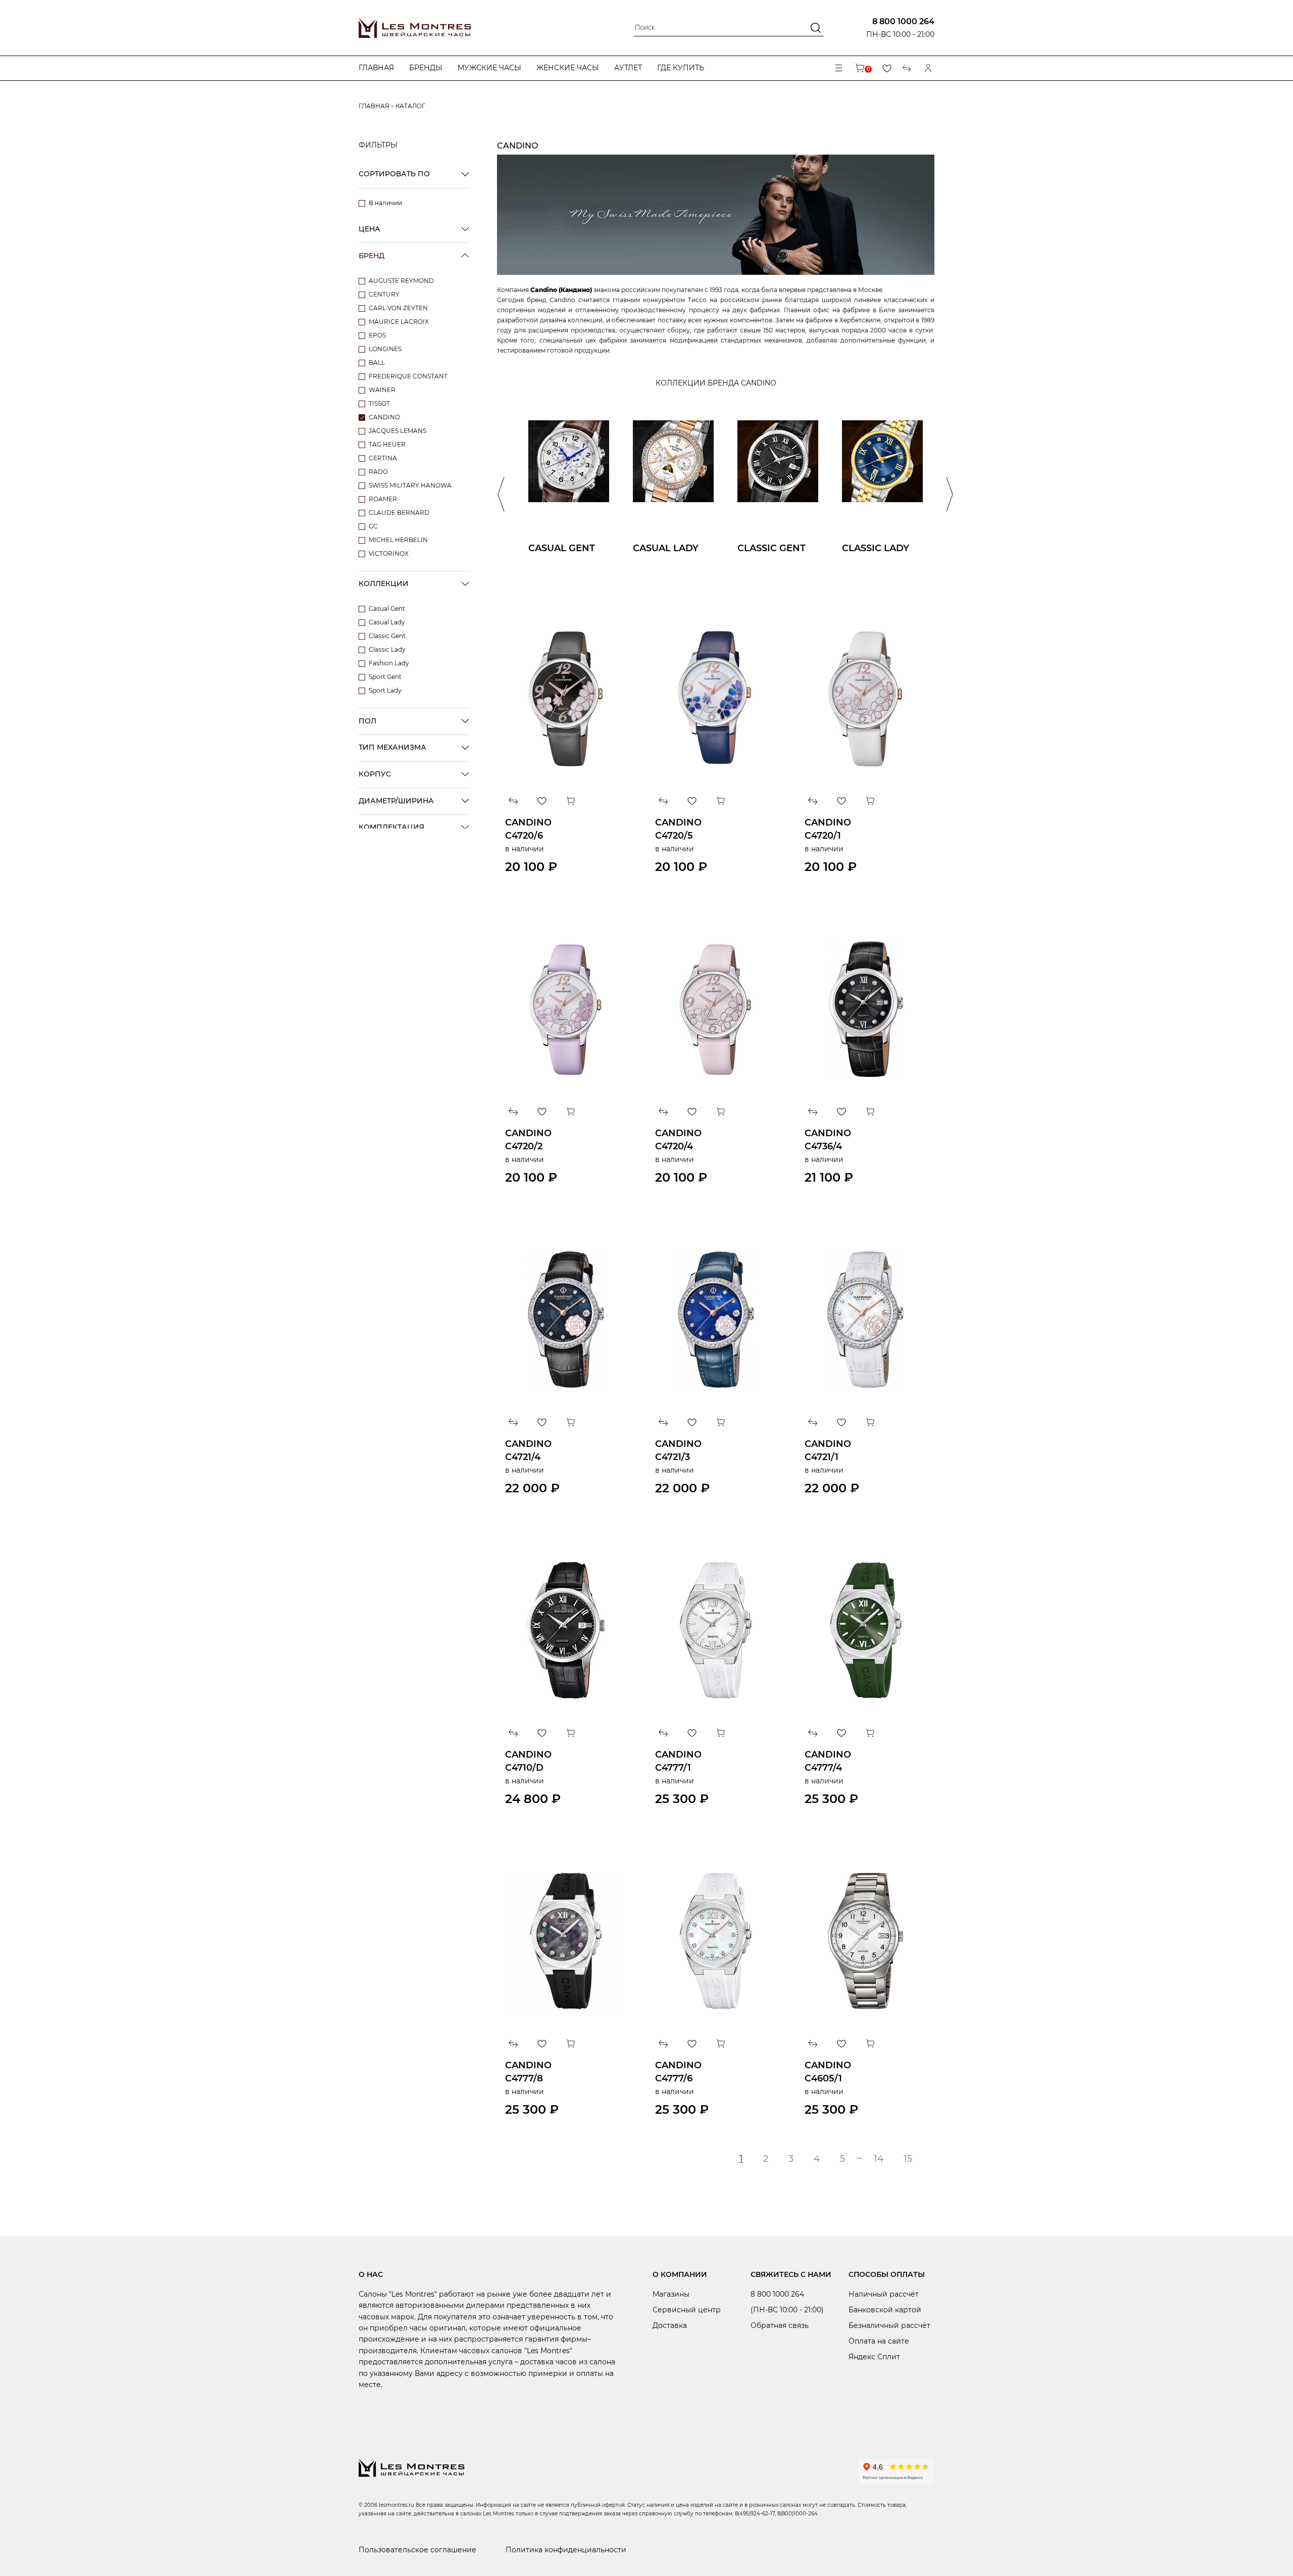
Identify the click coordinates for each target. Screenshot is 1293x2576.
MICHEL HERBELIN (398, 540)
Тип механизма (392, 747)
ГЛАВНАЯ (374, 106)
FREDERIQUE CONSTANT (408, 376)
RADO (378, 472)
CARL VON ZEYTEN (398, 308)
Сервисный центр (687, 2310)
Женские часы (568, 68)
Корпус (375, 774)
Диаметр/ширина (396, 801)
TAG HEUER (387, 444)
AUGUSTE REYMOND (401, 281)
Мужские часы (489, 68)
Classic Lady (387, 649)
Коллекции (384, 584)
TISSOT (379, 403)
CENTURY (384, 294)
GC (373, 526)
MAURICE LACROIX (399, 322)
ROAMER (383, 499)
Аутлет (628, 68)
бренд (371, 256)
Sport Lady (385, 690)
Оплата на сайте (879, 2341)
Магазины (671, 2294)
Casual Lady (387, 622)
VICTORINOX (389, 553)
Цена (369, 229)
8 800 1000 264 (903, 21)
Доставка (670, 2325)
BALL (377, 362)
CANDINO (384, 417)
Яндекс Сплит (874, 2357)
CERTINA (383, 458)
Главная (376, 68)
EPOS (377, 335)
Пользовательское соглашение (417, 2550)
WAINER (382, 390)
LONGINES (385, 349)
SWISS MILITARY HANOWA (410, 485)
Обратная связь (780, 2325)
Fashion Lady (389, 663)
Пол (367, 721)
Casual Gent (387, 609)
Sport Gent (385, 677)
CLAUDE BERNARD (399, 513)
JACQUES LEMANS (397, 431)
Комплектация (391, 827)
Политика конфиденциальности (566, 2550)
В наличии (385, 203)
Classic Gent (387, 636)
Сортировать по (394, 174)
